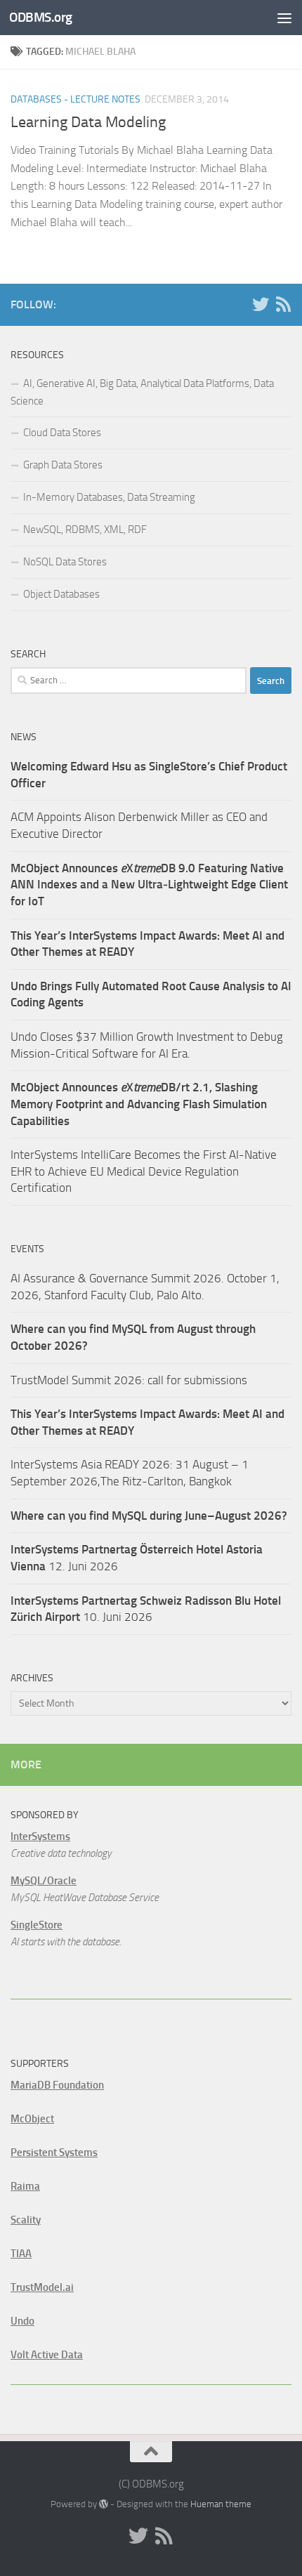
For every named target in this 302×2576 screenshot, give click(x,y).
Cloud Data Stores (62, 433)
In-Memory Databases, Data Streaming (109, 497)
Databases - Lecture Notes (75, 99)
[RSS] (283, 304)
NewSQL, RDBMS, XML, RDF (85, 530)
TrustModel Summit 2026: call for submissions (129, 1380)
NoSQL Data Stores (65, 562)
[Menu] (284, 18)
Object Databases (61, 594)
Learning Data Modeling (88, 122)
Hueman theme (221, 2504)
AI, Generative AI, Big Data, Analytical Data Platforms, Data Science (142, 392)
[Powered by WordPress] (104, 2504)
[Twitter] (261, 304)
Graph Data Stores (63, 465)
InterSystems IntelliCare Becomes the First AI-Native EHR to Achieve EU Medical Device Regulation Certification (144, 1171)
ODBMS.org (41, 17)
